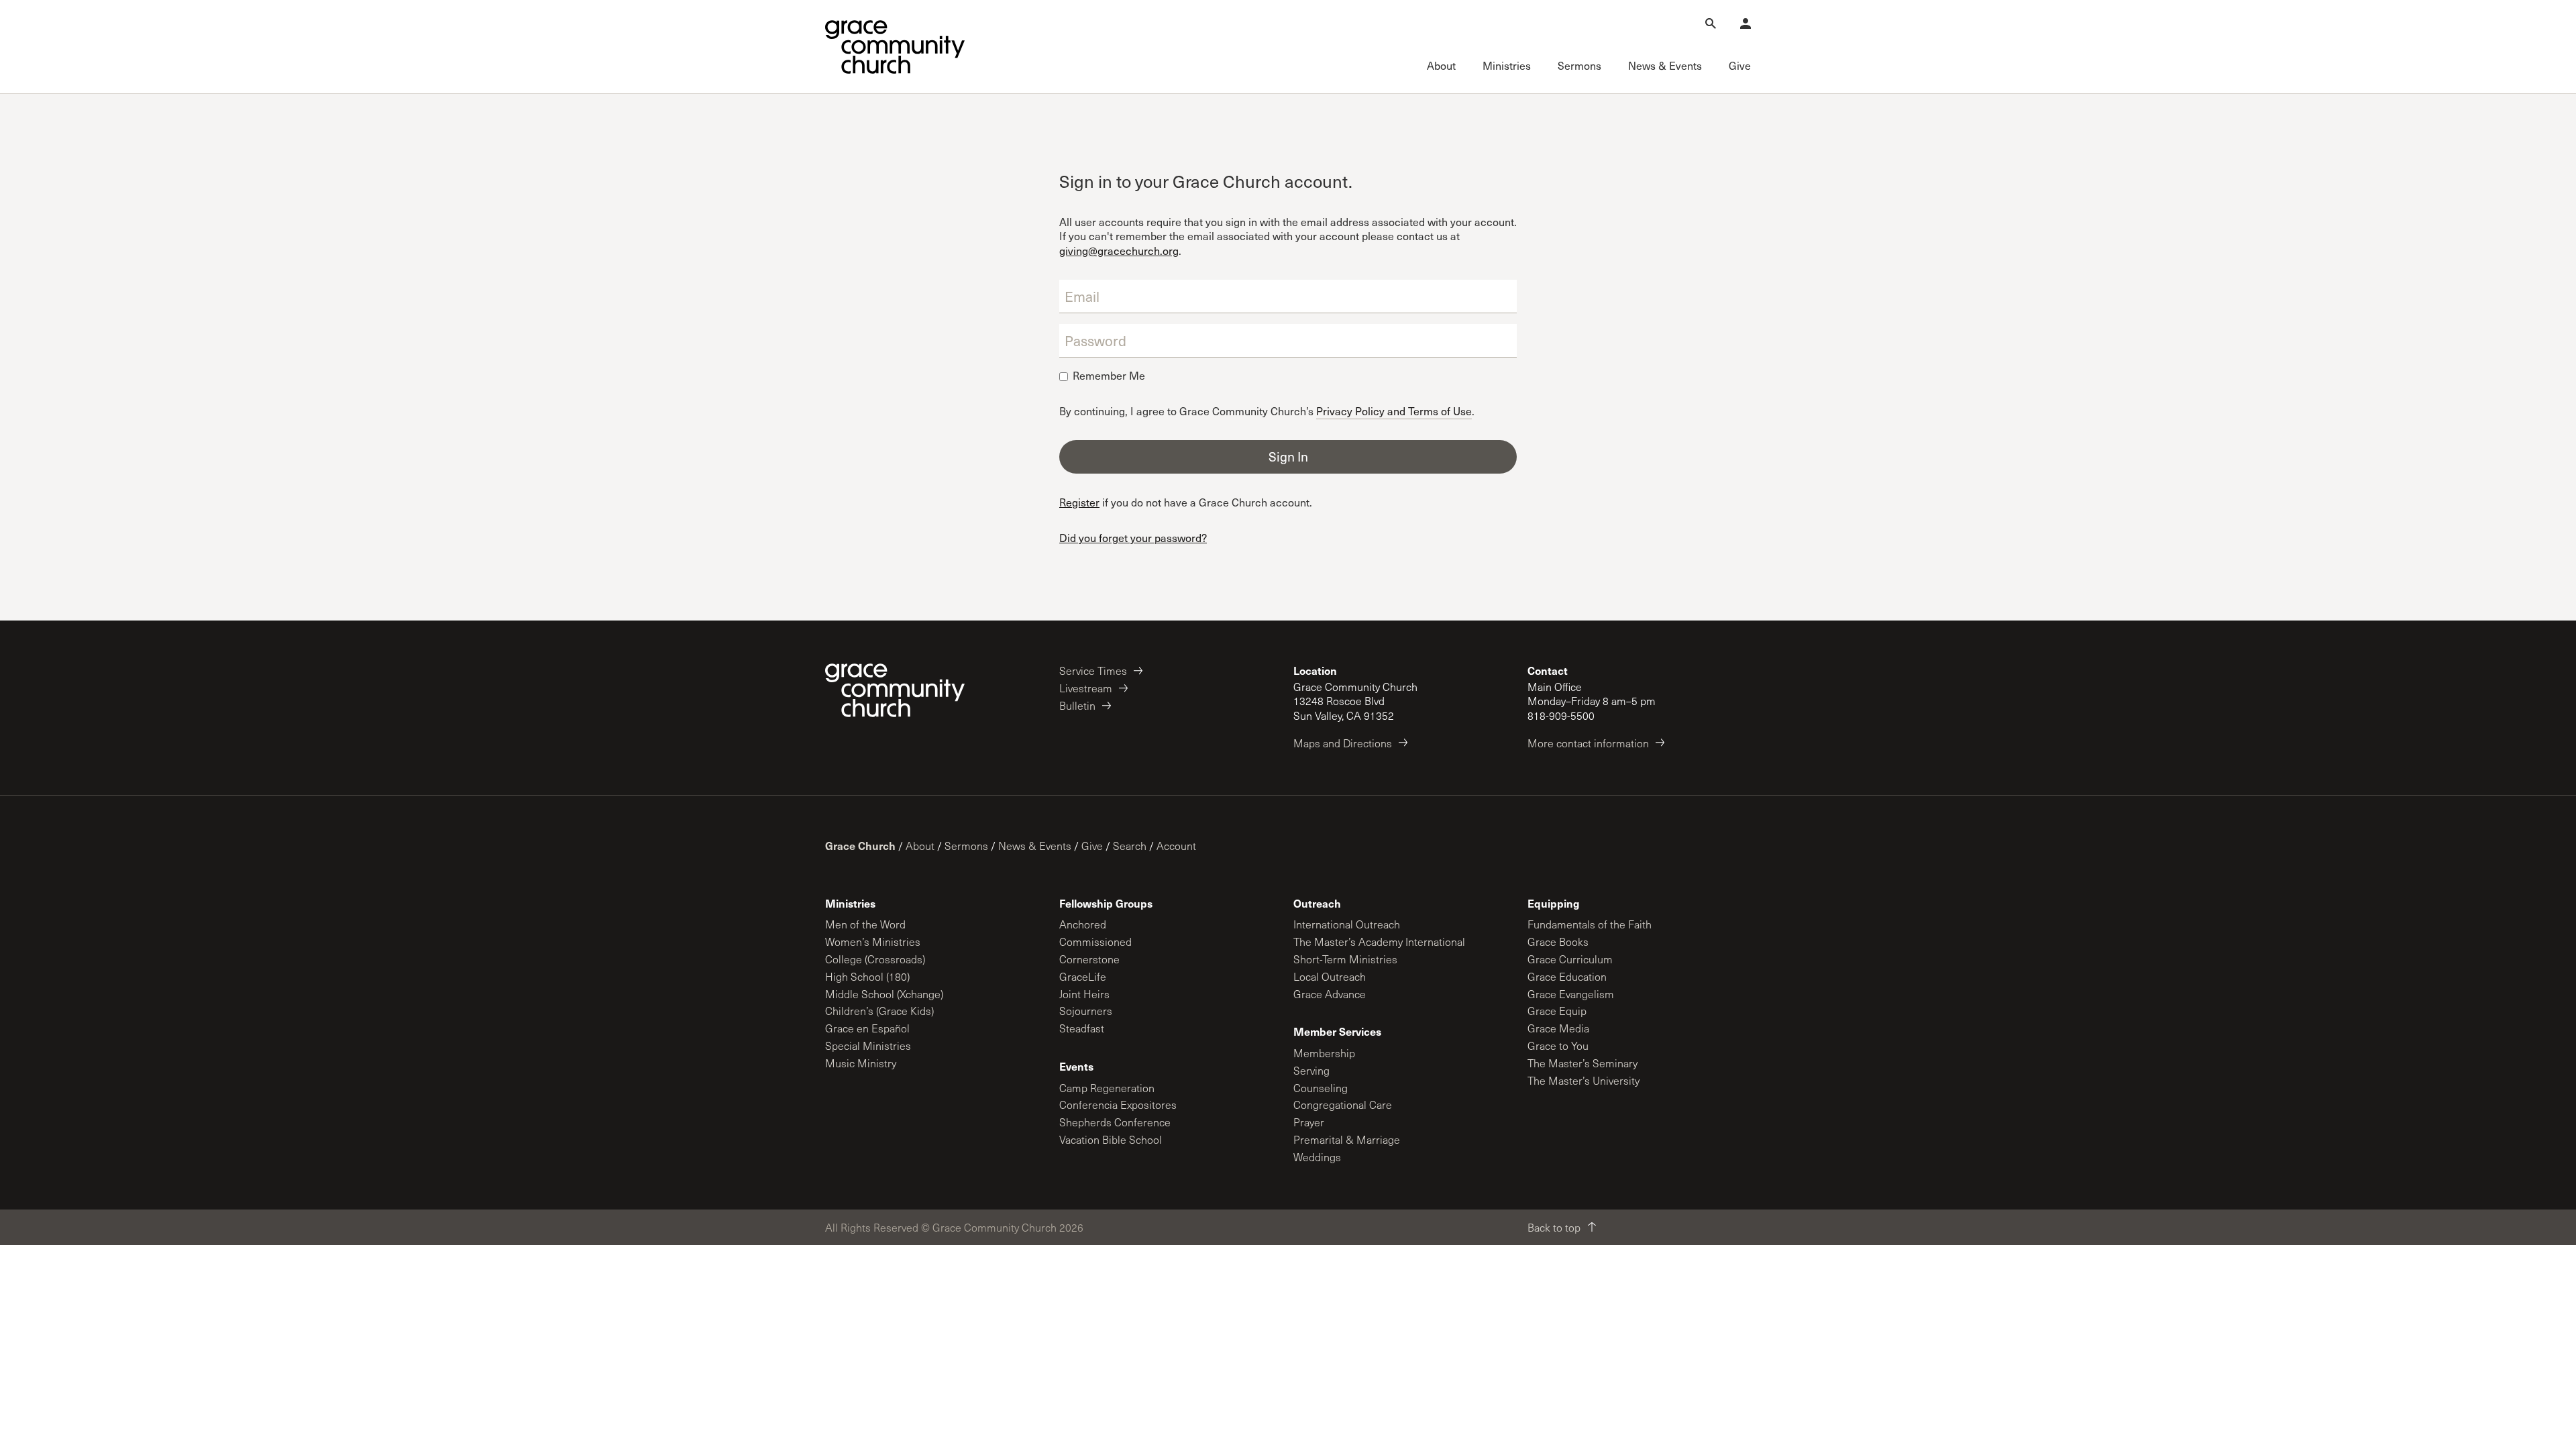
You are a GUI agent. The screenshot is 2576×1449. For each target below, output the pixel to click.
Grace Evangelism (1571, 994)
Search (1130, 846)
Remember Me (1109, 376)
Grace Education (1567, 976)
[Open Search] (1711, 23)
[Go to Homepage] (895, 47)
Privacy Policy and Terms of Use (1394, 410)
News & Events (1035, 846)
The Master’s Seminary (1582, 1063)
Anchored (1083, 924)
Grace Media (1558, 1028)
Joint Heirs (1084, 994)
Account (1176, 846)
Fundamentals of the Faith (1590, 924)
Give (1092, 846)
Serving (1311, 1070)
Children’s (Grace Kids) (879, 1011)
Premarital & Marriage (1347, 1139)
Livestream (1086, 688)
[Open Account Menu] (1746, 23)
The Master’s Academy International (1379, 942)
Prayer (1309, 1122)
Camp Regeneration (1107, 1088)
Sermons (966, 846)
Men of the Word (865, 924)
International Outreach (1347, 924)
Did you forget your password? (1133, 538)
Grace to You (1558, 1045)
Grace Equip (1557, 1011)
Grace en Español (867, 1028)
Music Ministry (861, 1063)
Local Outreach (1330, 976)
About (920, 846)
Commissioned (1095, 942)
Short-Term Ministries (1345, 959)
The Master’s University (1584, 1080)
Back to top (1554, 1227)
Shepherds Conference (1115, 1122)
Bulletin (1077, 705)
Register (1079, 502)
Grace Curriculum (1570, 959)
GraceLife (1083, 976)
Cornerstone (1089, 959)
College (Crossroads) (875, 959)
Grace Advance (1330, 994)
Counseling (1321, 1088)
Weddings (1317, 1157)
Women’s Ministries (873, 942)
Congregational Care (1343, 1105)
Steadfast (1082, 1028)
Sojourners (1086, 1011)
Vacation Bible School (1111, 1139)
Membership (1324, 1053)
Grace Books (1558, 942)
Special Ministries (868, 1045)
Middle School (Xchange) (884, 994)
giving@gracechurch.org (1119, 251)
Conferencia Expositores (1118, 1105)
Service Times (1093, 670)
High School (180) (867, 976)
